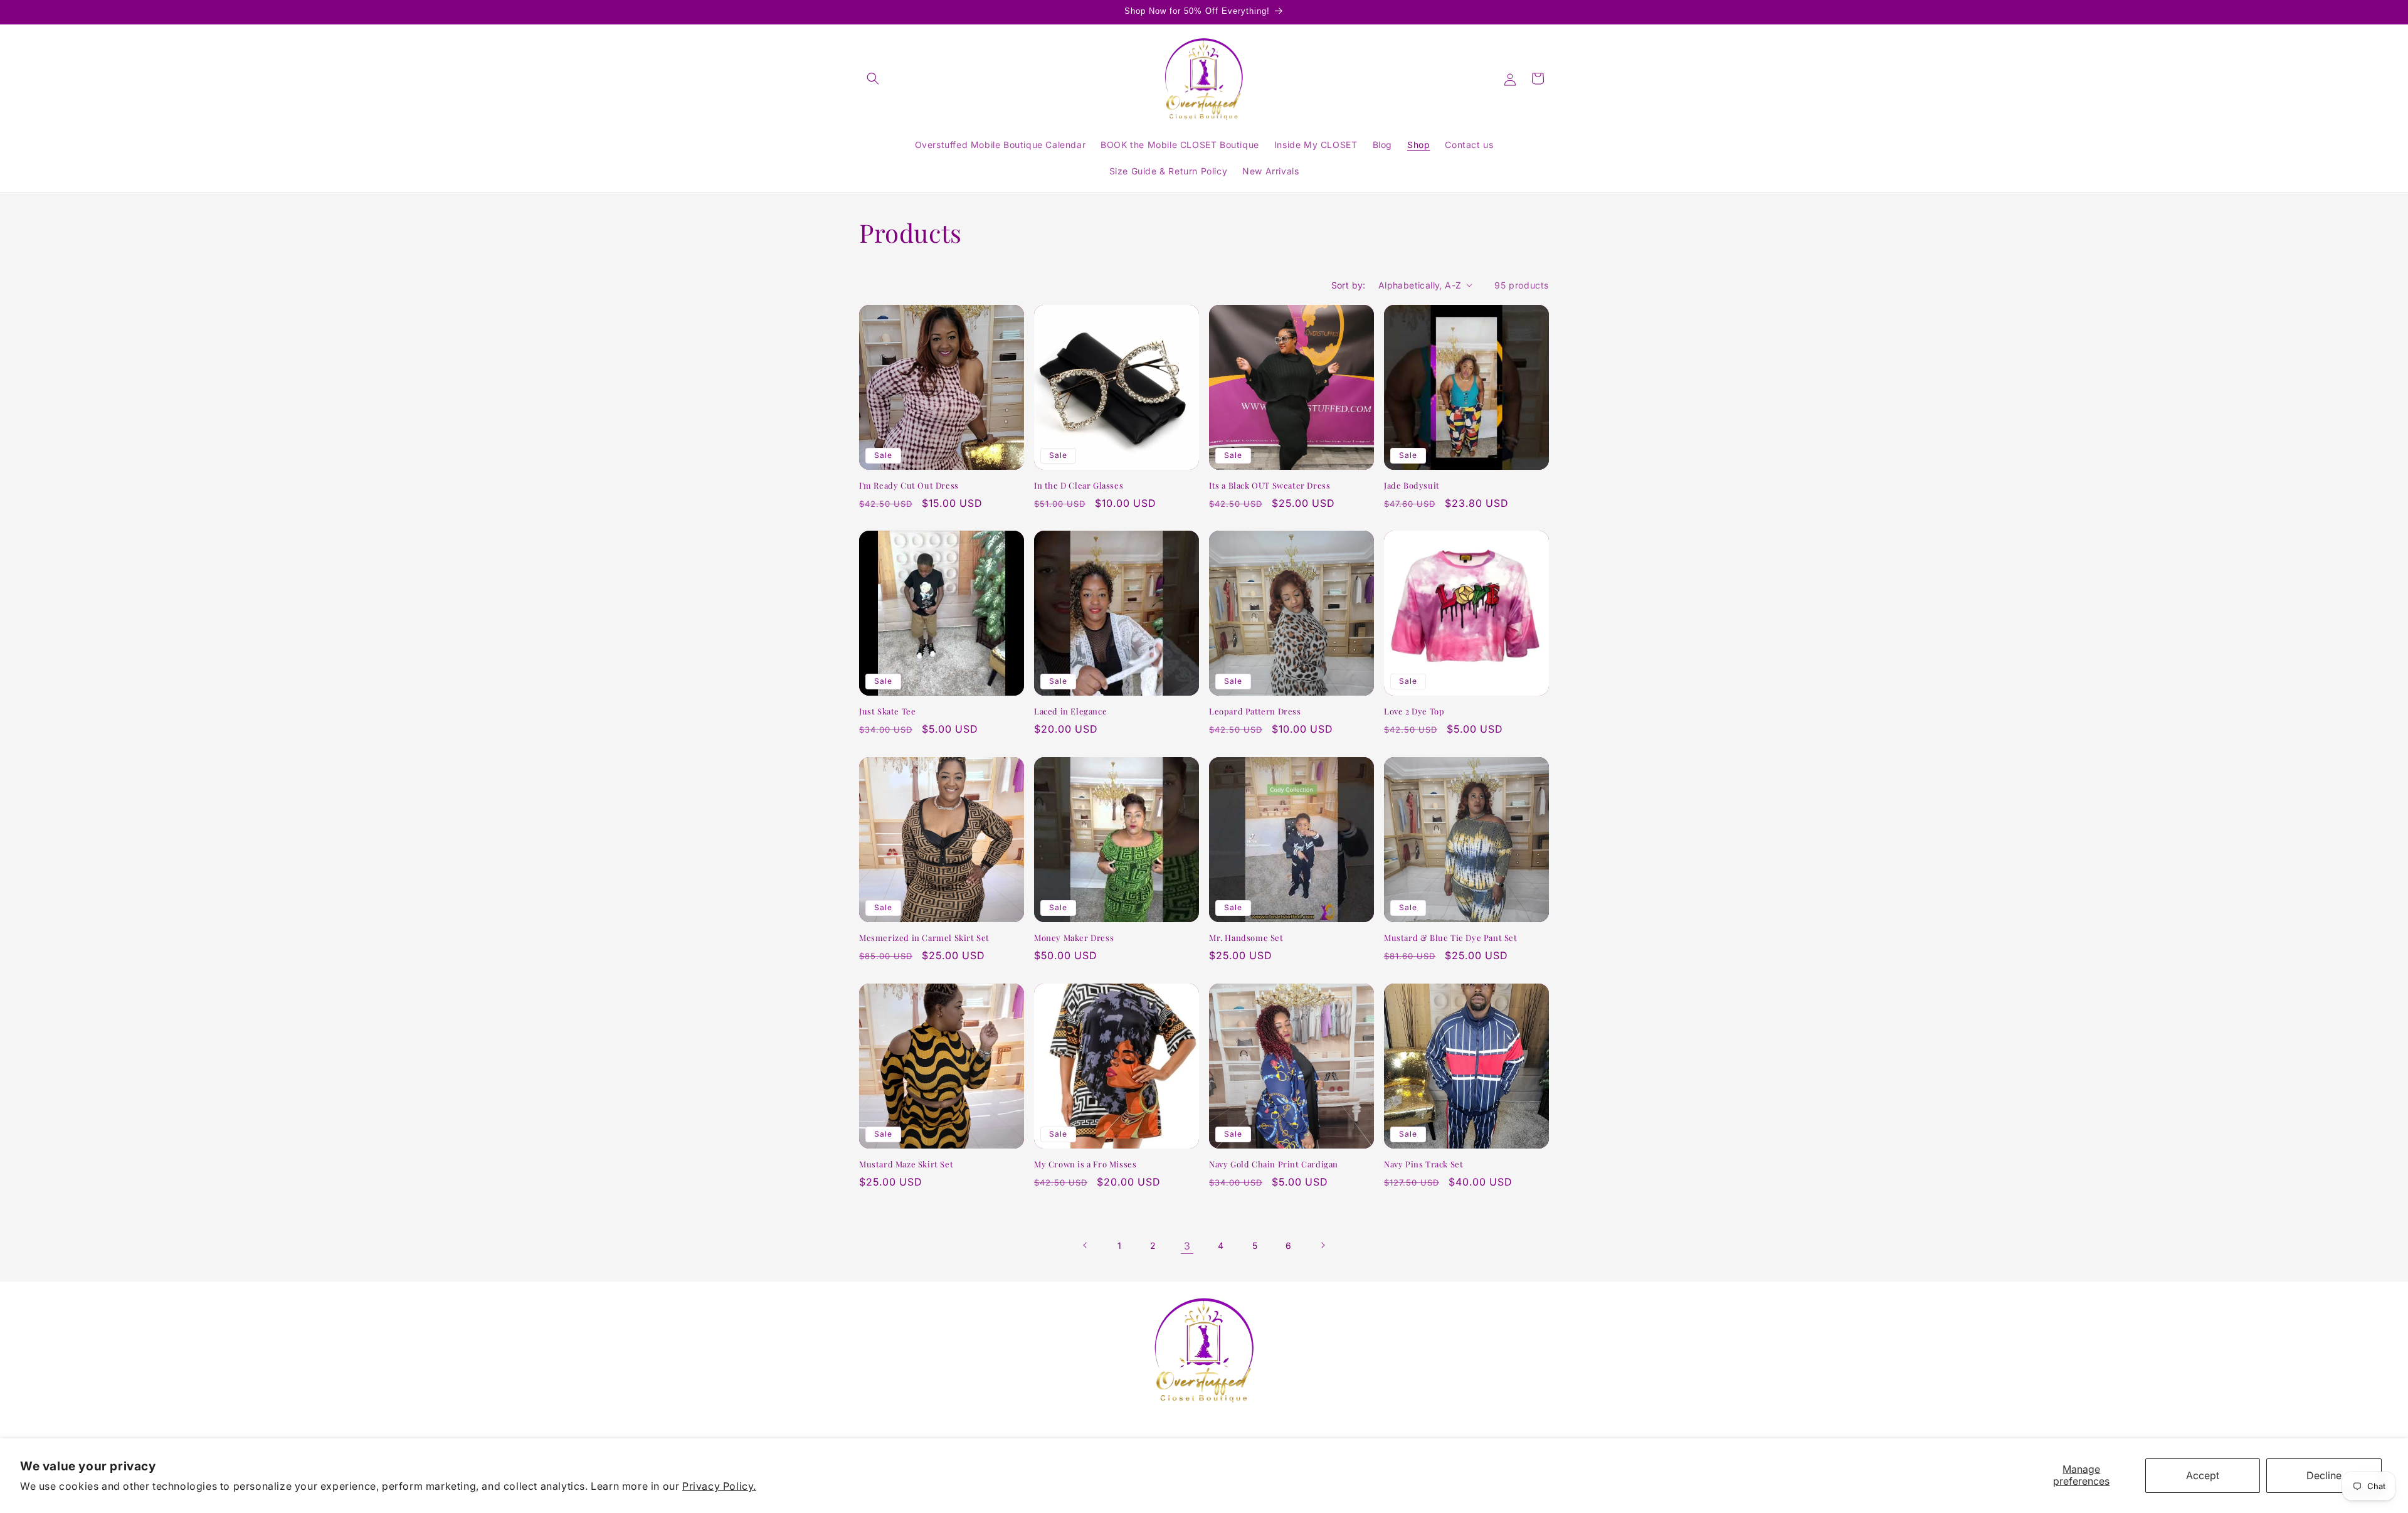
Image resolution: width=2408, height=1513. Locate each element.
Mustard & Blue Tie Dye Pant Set (1451, 938)
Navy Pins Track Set (1423, 1164)
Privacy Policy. (719, 1486)
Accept (2203, 1475)
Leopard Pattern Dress (1255, 711)
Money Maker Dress (1074, 938)
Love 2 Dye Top (1414, 711)
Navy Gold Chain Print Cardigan (1274, 1164)
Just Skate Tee (887, 711)
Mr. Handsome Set (1246, 938)
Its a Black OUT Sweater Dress (1270, 486)
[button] (873, 78)
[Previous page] (1085, 1245)
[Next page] (1323, 1245)
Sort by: (1349, 285)
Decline (2324, 1475)
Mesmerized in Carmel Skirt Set (924, 938)
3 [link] (1187, 1245)
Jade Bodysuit (1412, 486)
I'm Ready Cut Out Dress (909, 486)
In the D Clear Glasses (1079, 486)
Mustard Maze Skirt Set (906, 1164)
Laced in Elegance (1070, 711)
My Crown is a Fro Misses (1085, 1164)
